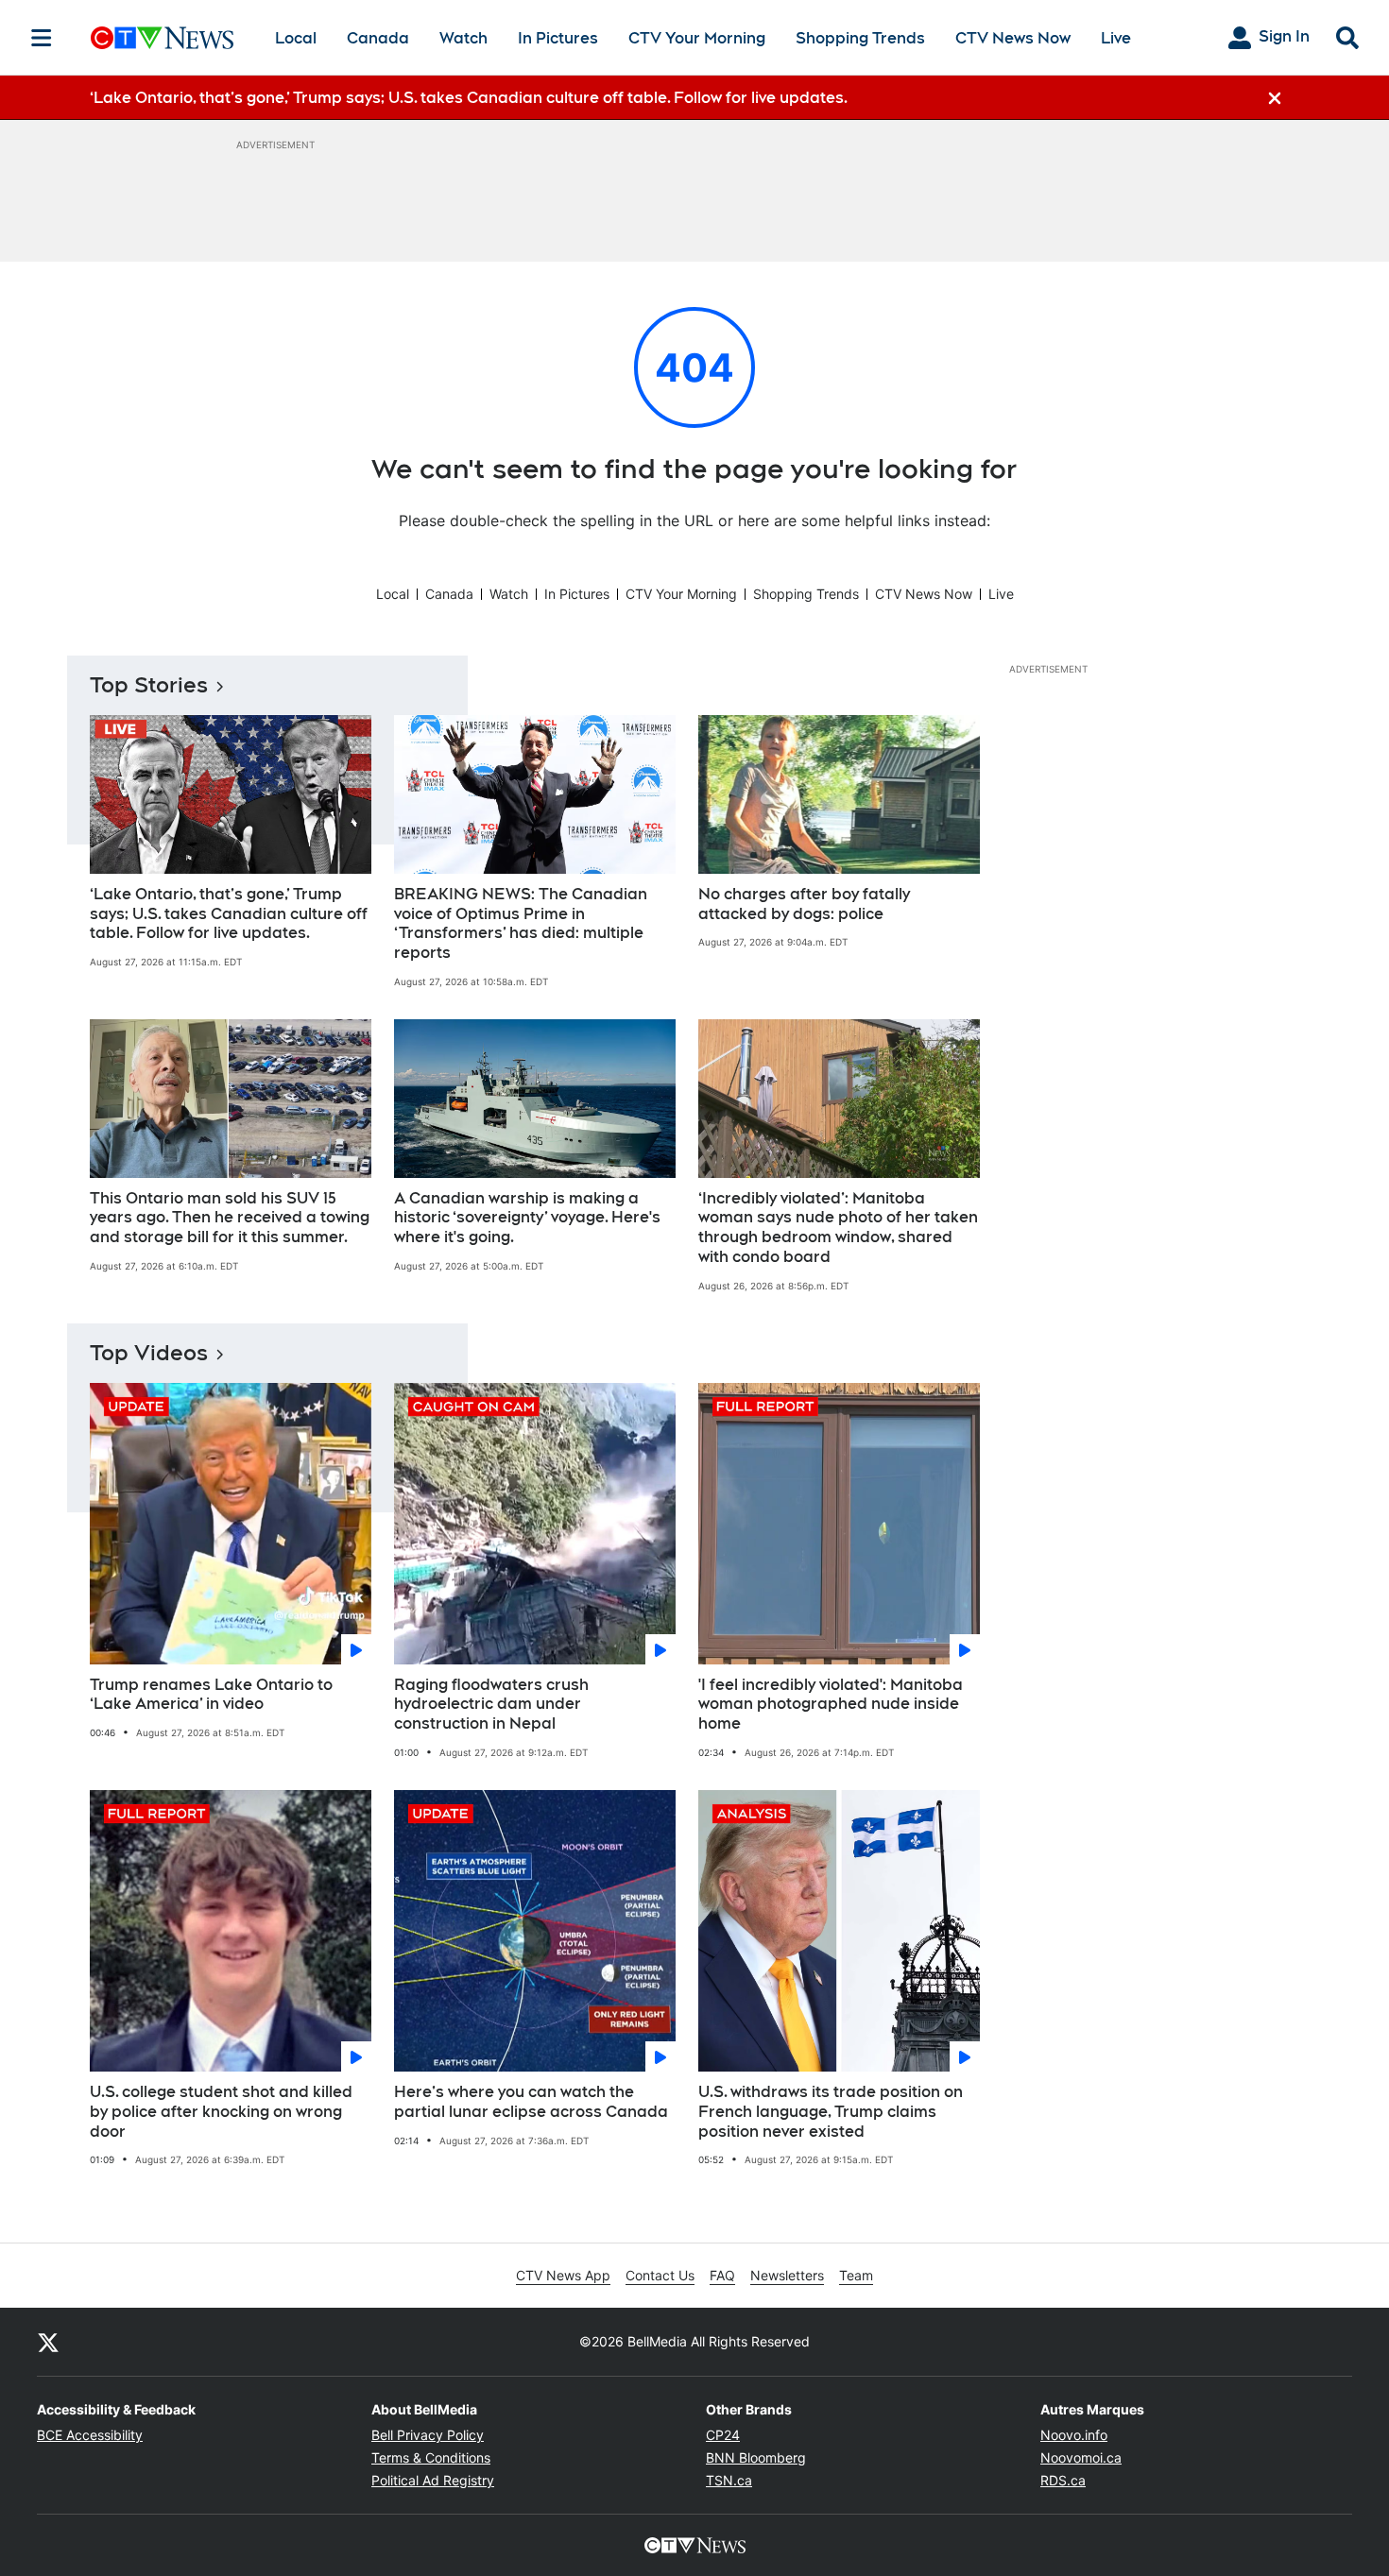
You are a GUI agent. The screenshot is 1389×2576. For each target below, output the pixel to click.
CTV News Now (1013, 38)
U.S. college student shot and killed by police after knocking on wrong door (221, 2112)
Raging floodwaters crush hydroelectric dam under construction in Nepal (491, 1705)
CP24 (723, 2435)
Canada (378, 38)
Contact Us (660, 2275)
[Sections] (42, 38)
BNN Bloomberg (756, 2457)
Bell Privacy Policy (428, 2435)
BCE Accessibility (90, 2435)
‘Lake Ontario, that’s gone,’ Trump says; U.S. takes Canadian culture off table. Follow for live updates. (229, 914)
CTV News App (563, 2275)
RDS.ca (1063, 2480)
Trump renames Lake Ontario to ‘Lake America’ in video (211, 1695)
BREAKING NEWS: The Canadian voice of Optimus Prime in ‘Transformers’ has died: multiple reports (521, 923)
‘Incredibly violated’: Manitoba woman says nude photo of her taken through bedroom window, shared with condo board (838, 1228)
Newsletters (787, 2275)
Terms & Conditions (431, 2457)
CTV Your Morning (697, 38)
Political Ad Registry (433, 2480)
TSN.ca (729, 2480)
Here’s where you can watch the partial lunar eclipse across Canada (531, 2102)
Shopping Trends (860, 38)
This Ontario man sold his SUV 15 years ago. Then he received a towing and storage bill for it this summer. (230, 1218)
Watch (463, 38)
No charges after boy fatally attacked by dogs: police (804, 904)
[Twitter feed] (48, 2342)
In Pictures (558, 38)
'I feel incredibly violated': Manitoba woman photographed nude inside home (831, 1705)
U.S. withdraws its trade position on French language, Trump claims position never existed (831, 2112)
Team (856, 2275)
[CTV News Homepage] (162, 38)
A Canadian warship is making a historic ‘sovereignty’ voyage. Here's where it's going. (527, 1218)
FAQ (722, 2275)
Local (296, 38)
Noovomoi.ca (1081, 2457)
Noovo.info (1074, 2435)
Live (1116, 38)
